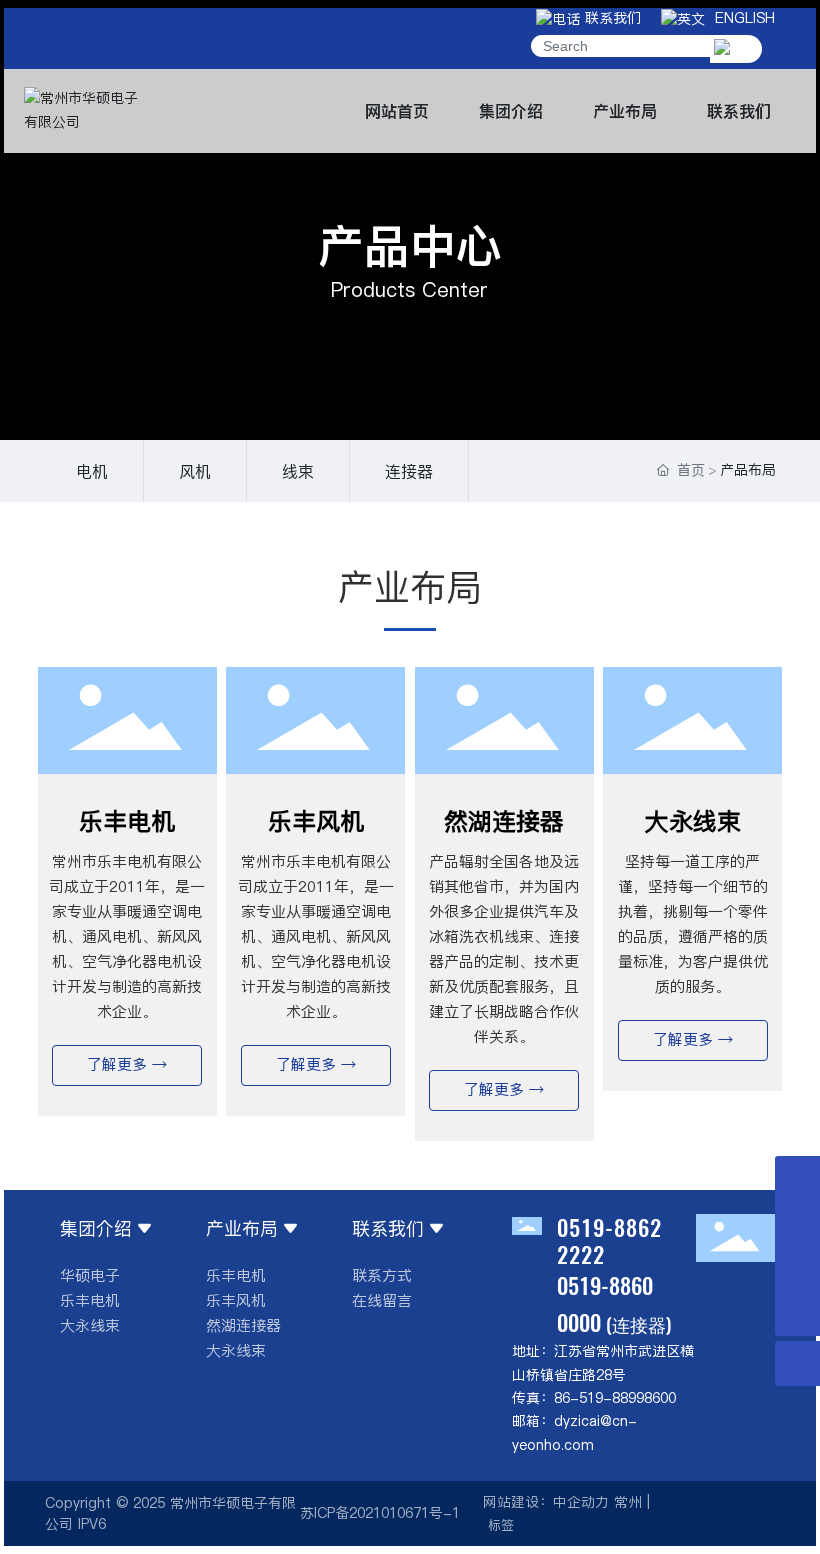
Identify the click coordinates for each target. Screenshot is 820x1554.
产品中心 (410, 246)
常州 (628, 1502)
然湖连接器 (504, 821)
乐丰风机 (316, 821)
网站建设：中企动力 (546, 1502)
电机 (92, 471)
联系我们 (610, 18)
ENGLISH (740, 18)
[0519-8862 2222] (797, 1268)
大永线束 (693, 821)
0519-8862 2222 (609, 1240)
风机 (195, 471)
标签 (501, 1525)
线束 (298, 471)
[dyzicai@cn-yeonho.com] (797, 1223)
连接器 (409, 471)
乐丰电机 (127, 821)
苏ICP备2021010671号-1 (380, 1513)
